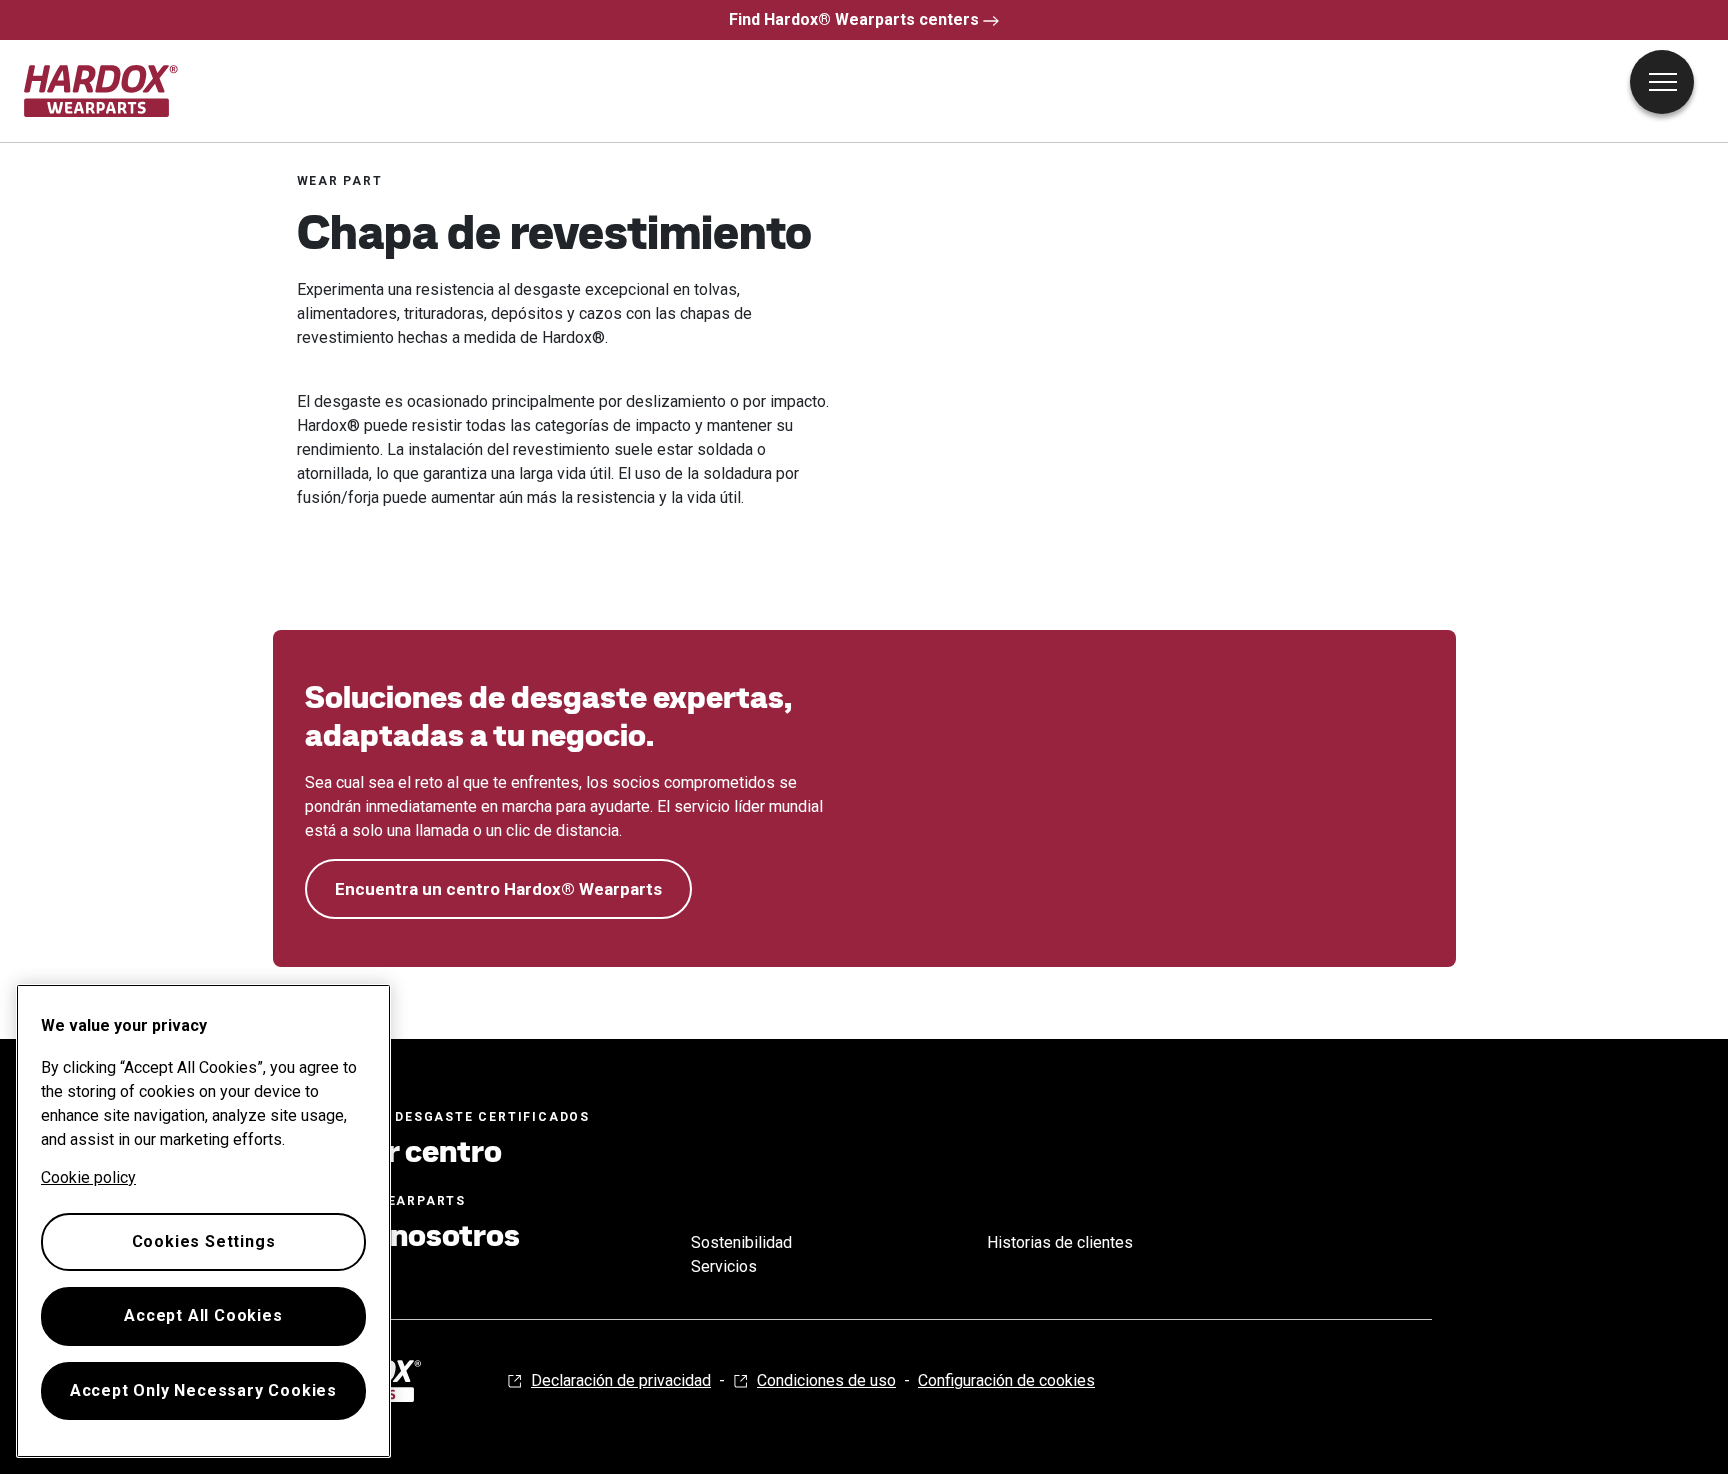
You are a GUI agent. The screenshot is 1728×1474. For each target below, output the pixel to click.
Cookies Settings (204, 1241)
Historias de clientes (1060, 1242)
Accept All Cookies (203, 1315)
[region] (203, 1221)
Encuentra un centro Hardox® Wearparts (498, 889)
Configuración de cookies (1006, 1380)
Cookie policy (88, 1177)
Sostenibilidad (741, 1242)
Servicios (724, 1266)
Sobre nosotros (408, 1235)
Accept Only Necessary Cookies (203, 1390)
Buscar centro (399, 1151)
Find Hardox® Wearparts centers (854, 19)
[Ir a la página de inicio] (101, 91)
